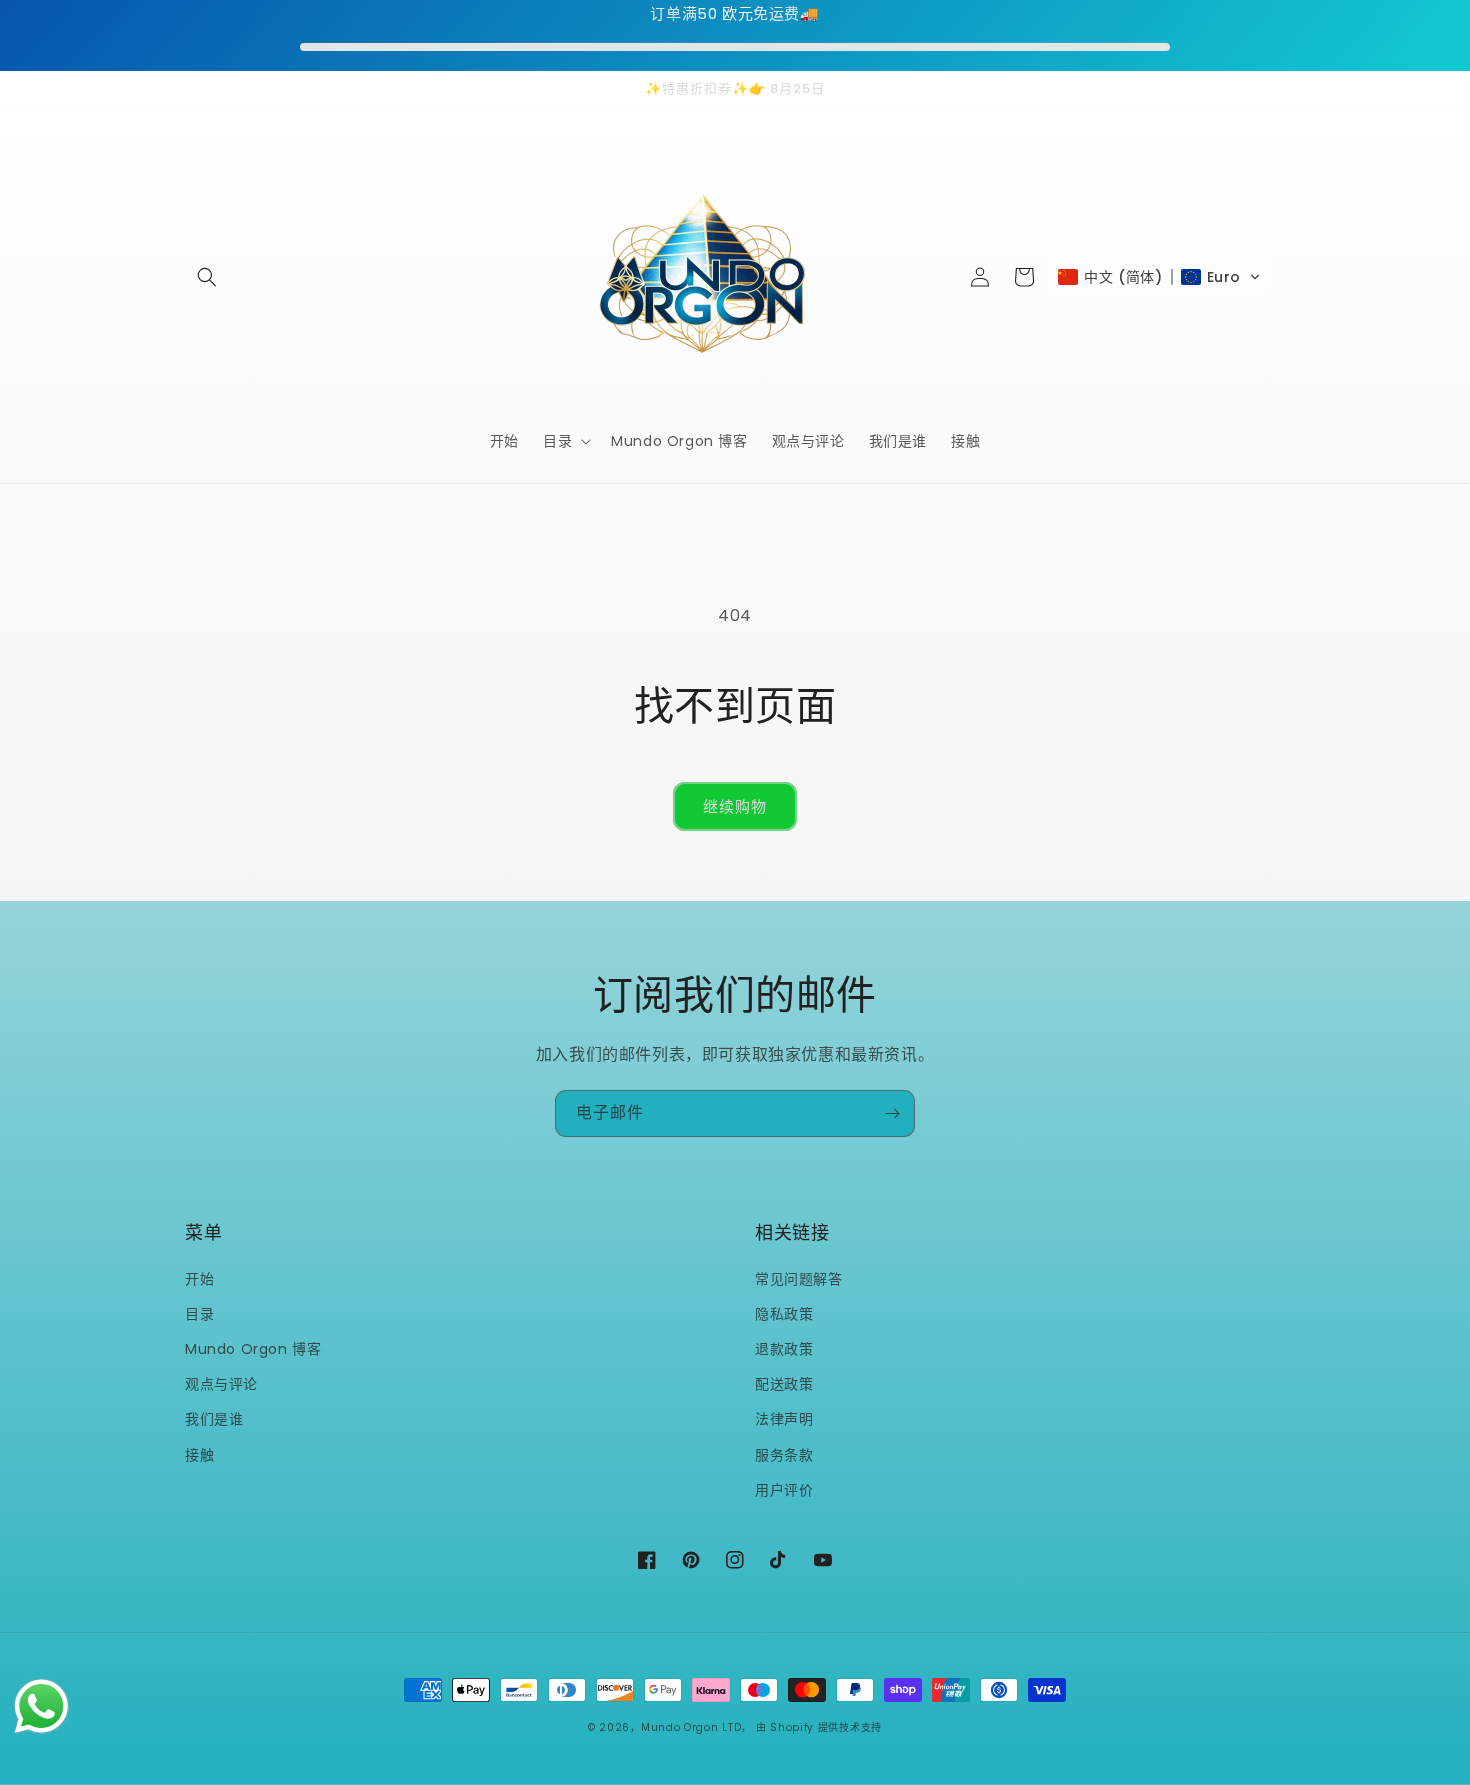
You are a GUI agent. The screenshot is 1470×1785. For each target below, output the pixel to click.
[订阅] (892, 1113)
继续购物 (735, 806)
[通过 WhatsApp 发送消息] (41, 1706)
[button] (207, 277)
